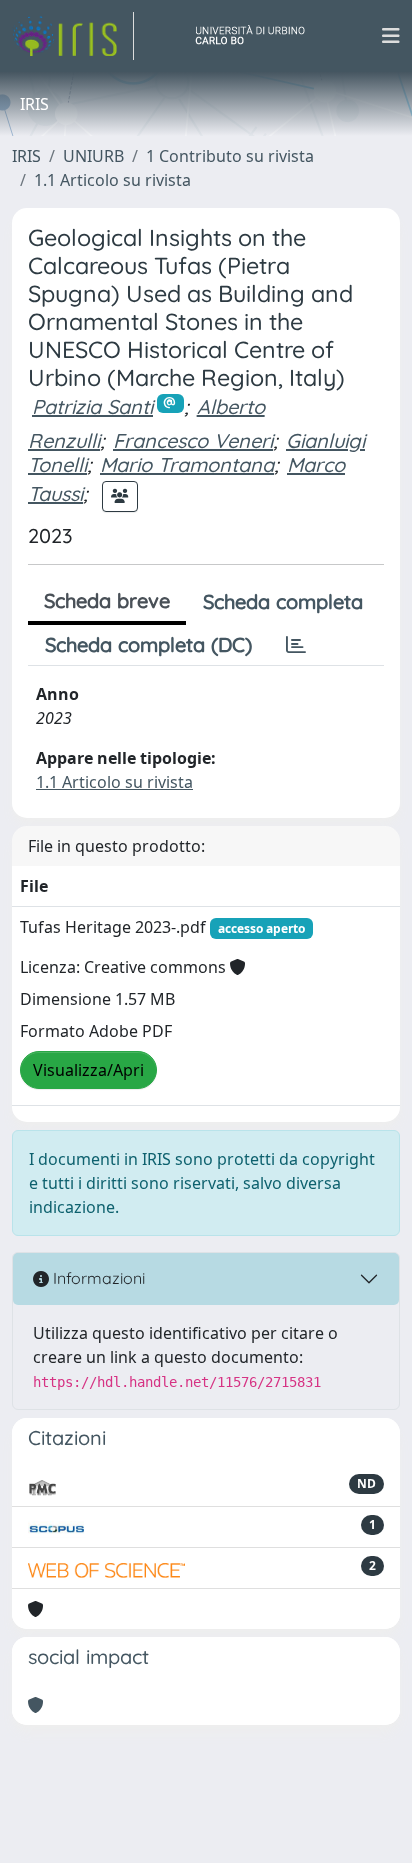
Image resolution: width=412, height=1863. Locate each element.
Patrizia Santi (92, 406)
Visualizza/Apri (88, 1070)
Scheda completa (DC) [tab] (148, 644)
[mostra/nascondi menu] (391, 36)
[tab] (296, 645)
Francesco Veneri (193, 440)
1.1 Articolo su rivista (112, 180)
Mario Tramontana (187, 464)
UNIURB (93, 156)
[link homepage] (73, 36)
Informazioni (97, 1278)
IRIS (26, 156)
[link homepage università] (258, 36)
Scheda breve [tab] (107, 600)
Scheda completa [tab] (283, 601)
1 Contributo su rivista (230, 156)
